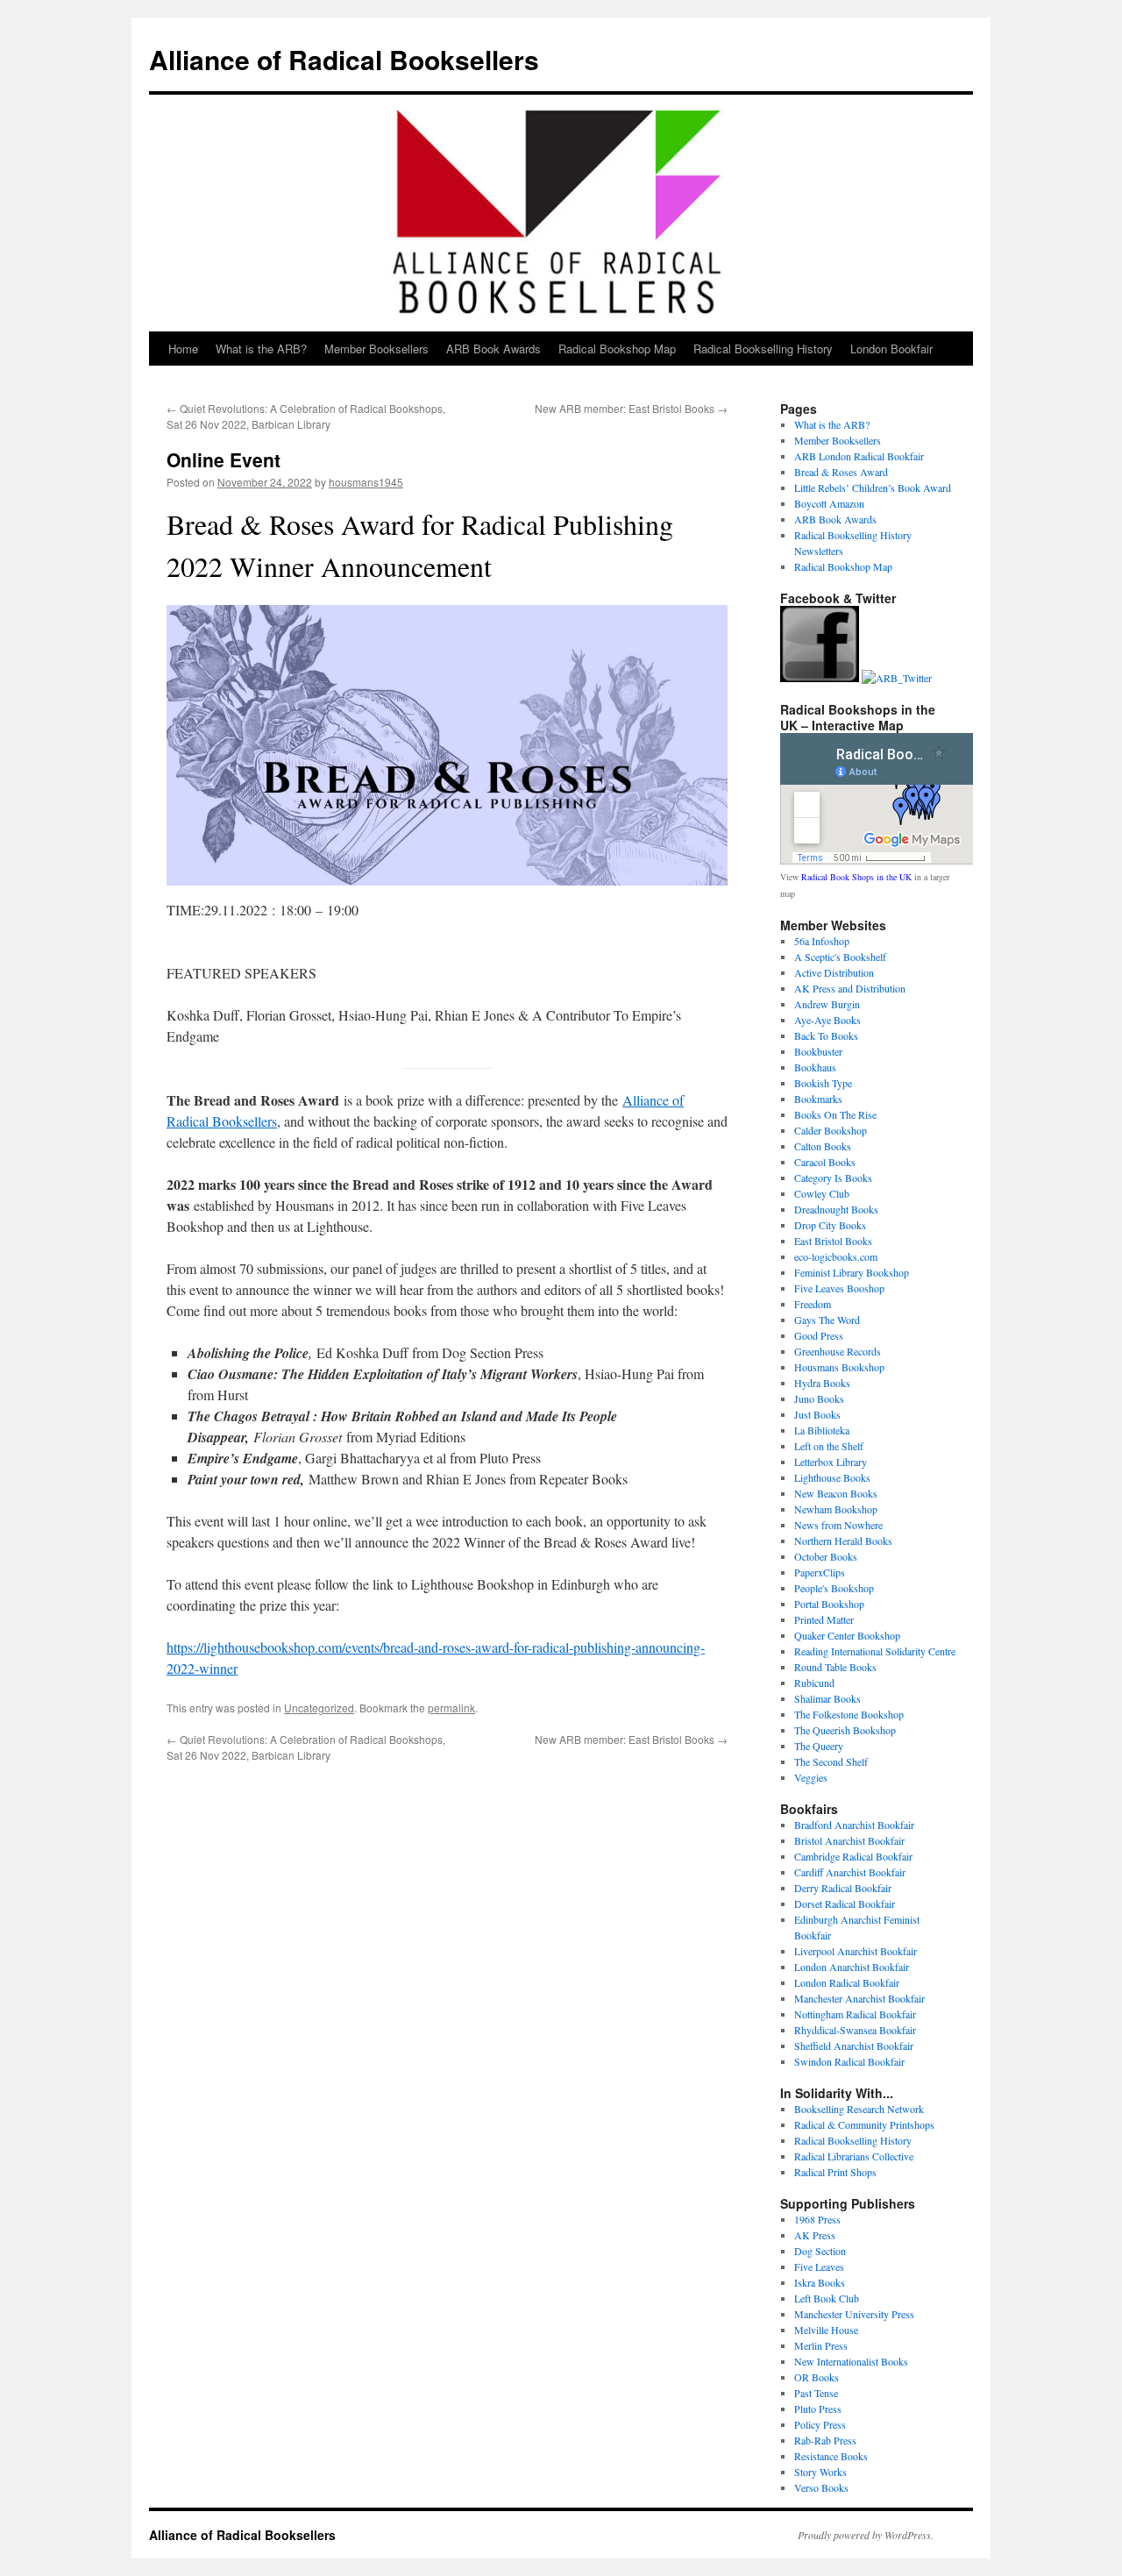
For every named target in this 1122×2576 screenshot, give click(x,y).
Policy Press (820, 2424)
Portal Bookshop (829, 1604)
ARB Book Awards (494, 349)
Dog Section (820, 2251)
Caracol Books (825, 1162)
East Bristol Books (833, 1241)
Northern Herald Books (843, 1541)
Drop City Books (830, 1225)
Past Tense (816, 2393)
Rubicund (814, 1683)
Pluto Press (818, 2409)
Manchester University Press (854, 2314)
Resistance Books (831, 2456)
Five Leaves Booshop (839, 1288)
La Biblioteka (822, 1430)
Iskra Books (820, 2282)
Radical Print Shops (835, 2172)
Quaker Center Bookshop (847, 1635)
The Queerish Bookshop (845, 1730)
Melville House (826, 2330)
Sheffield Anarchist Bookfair (854, 2046)
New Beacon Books (836, 1493)
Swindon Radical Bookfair (849, 2061)
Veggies (811, 1777)
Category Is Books (833, 1178)
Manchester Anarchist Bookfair (859, 1998)
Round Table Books (835, 1667)
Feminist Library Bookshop (852, 1272)
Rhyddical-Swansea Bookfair (855, 2030)
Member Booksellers (376, 349)
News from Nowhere (838, 1525)
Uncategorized (319, 1708)
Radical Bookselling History (763, 349)
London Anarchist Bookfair (852, 1967)
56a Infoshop (822, 941)
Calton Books (823, 1146)
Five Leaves (819, 2266)
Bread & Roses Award (841, 472)
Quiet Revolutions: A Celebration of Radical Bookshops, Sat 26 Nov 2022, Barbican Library (306, 416)
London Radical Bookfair (847, 1982)
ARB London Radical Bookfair (859, 456)
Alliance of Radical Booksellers (344, 59)
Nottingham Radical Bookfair (855, 2014)
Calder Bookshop (831, 1130)
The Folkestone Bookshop (849, 1714)
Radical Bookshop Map (617, 349)
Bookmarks (818, 1099)
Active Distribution (834, 972)
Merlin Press (821, 2345)
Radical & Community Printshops (864, 2124)
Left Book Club (827, 2298)
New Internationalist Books (851, 2361)
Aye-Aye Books (827, 1020)
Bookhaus (815, 1067)
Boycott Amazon (829, 503)
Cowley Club (822, 1193)
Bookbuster (818, 1051)
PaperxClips (820, 1572)
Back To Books (826, 1035)
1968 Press (817, 2219)
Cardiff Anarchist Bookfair (850, 1872)
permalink (451, 1708)
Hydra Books (822, 1383)
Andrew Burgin (827, 1004)
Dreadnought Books (836, 1209)
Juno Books (819, 1398)
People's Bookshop (834, 1588)
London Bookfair (891, 349)
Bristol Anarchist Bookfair (849, 1840)
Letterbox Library (831, 1462)
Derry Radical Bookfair (843, 1888)
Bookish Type (823, 1083)
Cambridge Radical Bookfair (853, 1856)
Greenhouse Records (838, 1351)
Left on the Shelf (829, 1446)
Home (183, 349)
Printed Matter (824, 1619)
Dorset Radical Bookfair (845, 1904)
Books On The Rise (835, 1114)
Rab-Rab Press (825, 2440)
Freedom (813, 1304)
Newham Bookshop (836, 1509)
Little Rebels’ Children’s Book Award (873, 487)
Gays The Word (827, 1320)
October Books (826, 1556)
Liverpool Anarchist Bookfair (856, 1951)
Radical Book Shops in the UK (856, 877)
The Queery (819, 1746)
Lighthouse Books (832, 1477)
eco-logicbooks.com (836, 1256)
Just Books (817, 1414)
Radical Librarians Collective (854, 2156)
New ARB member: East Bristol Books (631, 408)
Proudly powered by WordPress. (866, 2535)
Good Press (819, 1335)
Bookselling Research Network (859, 2109)
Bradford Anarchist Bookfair (854, 1825)
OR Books (817, 2377)
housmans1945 (366, 482)
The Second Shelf (831, 1761)
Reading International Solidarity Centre (875, 1651)
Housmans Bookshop (839, 1367)
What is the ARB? (261, 349)
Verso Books (821, 2487)
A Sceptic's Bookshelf (840, 957)
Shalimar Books (827, 1698)
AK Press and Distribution (850, 988)
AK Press (815, 2235)
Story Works (820, 2472)
